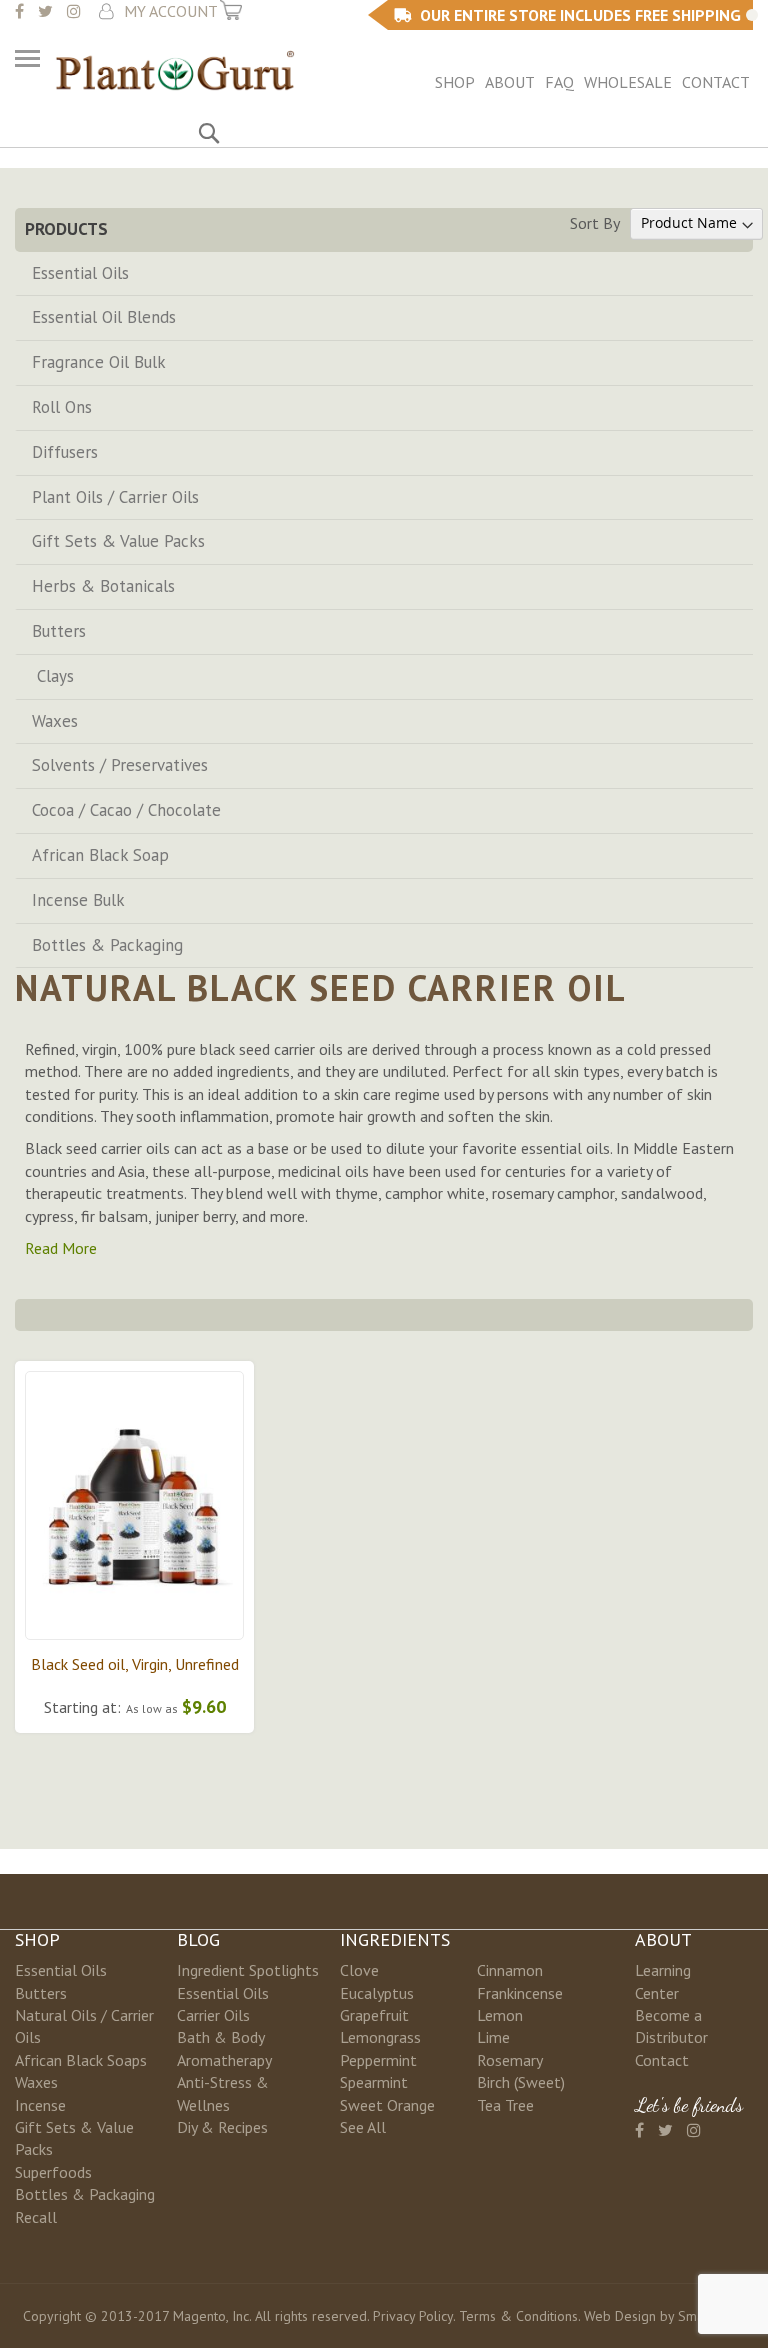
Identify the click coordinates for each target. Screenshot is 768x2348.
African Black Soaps (81, 2060)
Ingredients (395, 1939)
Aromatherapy (224, 2060)
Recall (36, 2217)
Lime (493, 2037)
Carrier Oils (213, 2015)
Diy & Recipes (222, 2127)
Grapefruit (374, 2015)
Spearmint (374, 2082)
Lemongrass (380, 2037)
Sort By (594, 222)
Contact (716, 82)
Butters (59, 631)
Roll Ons (62, 407)
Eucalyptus (377, 1993)
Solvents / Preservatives (120, 765)
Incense (40, 2105)
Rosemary (510, 2060)
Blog (198, 1939)
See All (363, 2127)
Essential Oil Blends (104, 317)
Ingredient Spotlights (248, 1970)
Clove (359, 1970)
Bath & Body (221, 2037)
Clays (53, 676)
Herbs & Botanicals (103, 586)
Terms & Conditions (518, 2316)
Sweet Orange (387, 2105)
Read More (61, 1248)
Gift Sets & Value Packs (118, 541)
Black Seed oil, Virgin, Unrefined (135, 1664)
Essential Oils (80, 273)
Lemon (500, 2015)
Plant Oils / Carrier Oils (115, 497)
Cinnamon (510, 1970)
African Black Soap (100, 855)
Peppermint (378, 2060)
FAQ (559, 82)
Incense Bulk (78, 900)
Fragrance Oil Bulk (99, 362)
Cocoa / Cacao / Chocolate (126, 810)
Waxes (55, 721)
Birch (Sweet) (521, 2082)
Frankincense (520, 1993)
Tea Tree (505, 2105)
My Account (171, 11)
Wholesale (628, 82)
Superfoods (53, 2172)
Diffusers (65, 452)
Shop (455, 82)
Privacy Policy (413, 2316)
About (510, 82)
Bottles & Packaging (107, 945)
